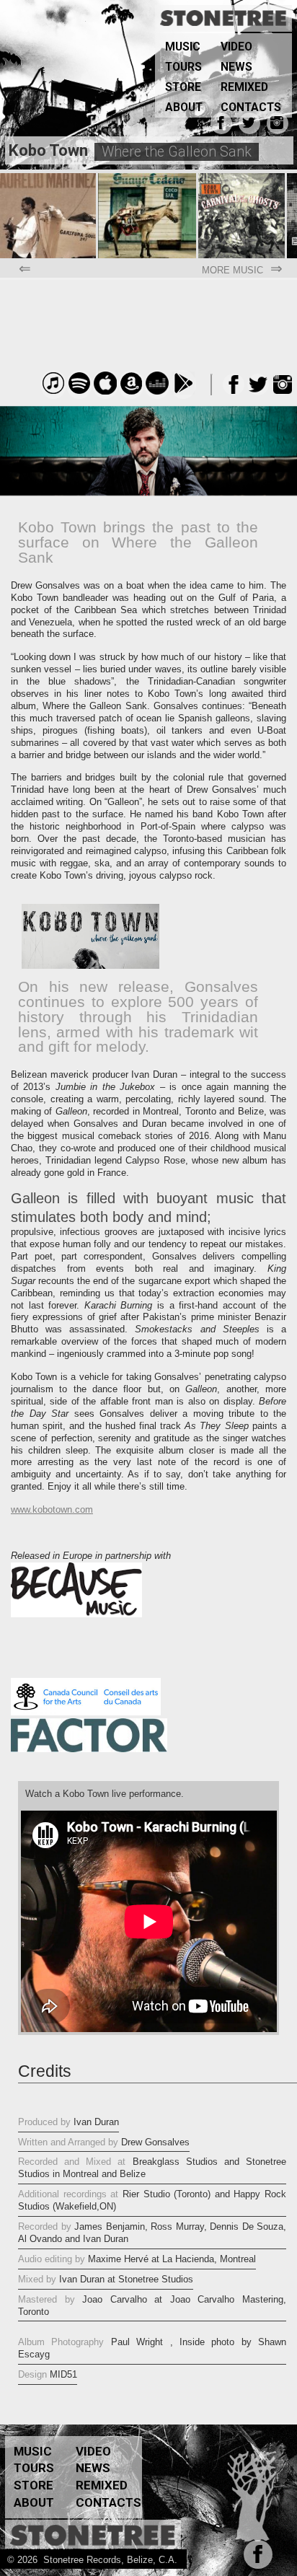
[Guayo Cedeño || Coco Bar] (148, 179)
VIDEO (236, 47)
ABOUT (184, 107)
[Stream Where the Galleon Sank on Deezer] (157, 391)
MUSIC (183, 47)
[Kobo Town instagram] (275, 126)
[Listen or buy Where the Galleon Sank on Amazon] (131, 391)
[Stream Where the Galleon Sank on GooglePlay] (183, 391)
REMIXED (244, 87)
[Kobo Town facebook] (219, 126)
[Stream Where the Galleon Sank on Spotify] (79, 391)
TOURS (183, 67)
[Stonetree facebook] (255, 2560)
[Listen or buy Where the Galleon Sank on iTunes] (53, 391)
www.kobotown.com (52, 1509)
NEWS (236, 67)
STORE (183, 87)
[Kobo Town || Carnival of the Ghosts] (243, 179)
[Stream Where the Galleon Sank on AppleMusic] (105, 391)
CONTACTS (251, 107)
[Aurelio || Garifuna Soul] (49, 179)
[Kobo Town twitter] (247, 126)
